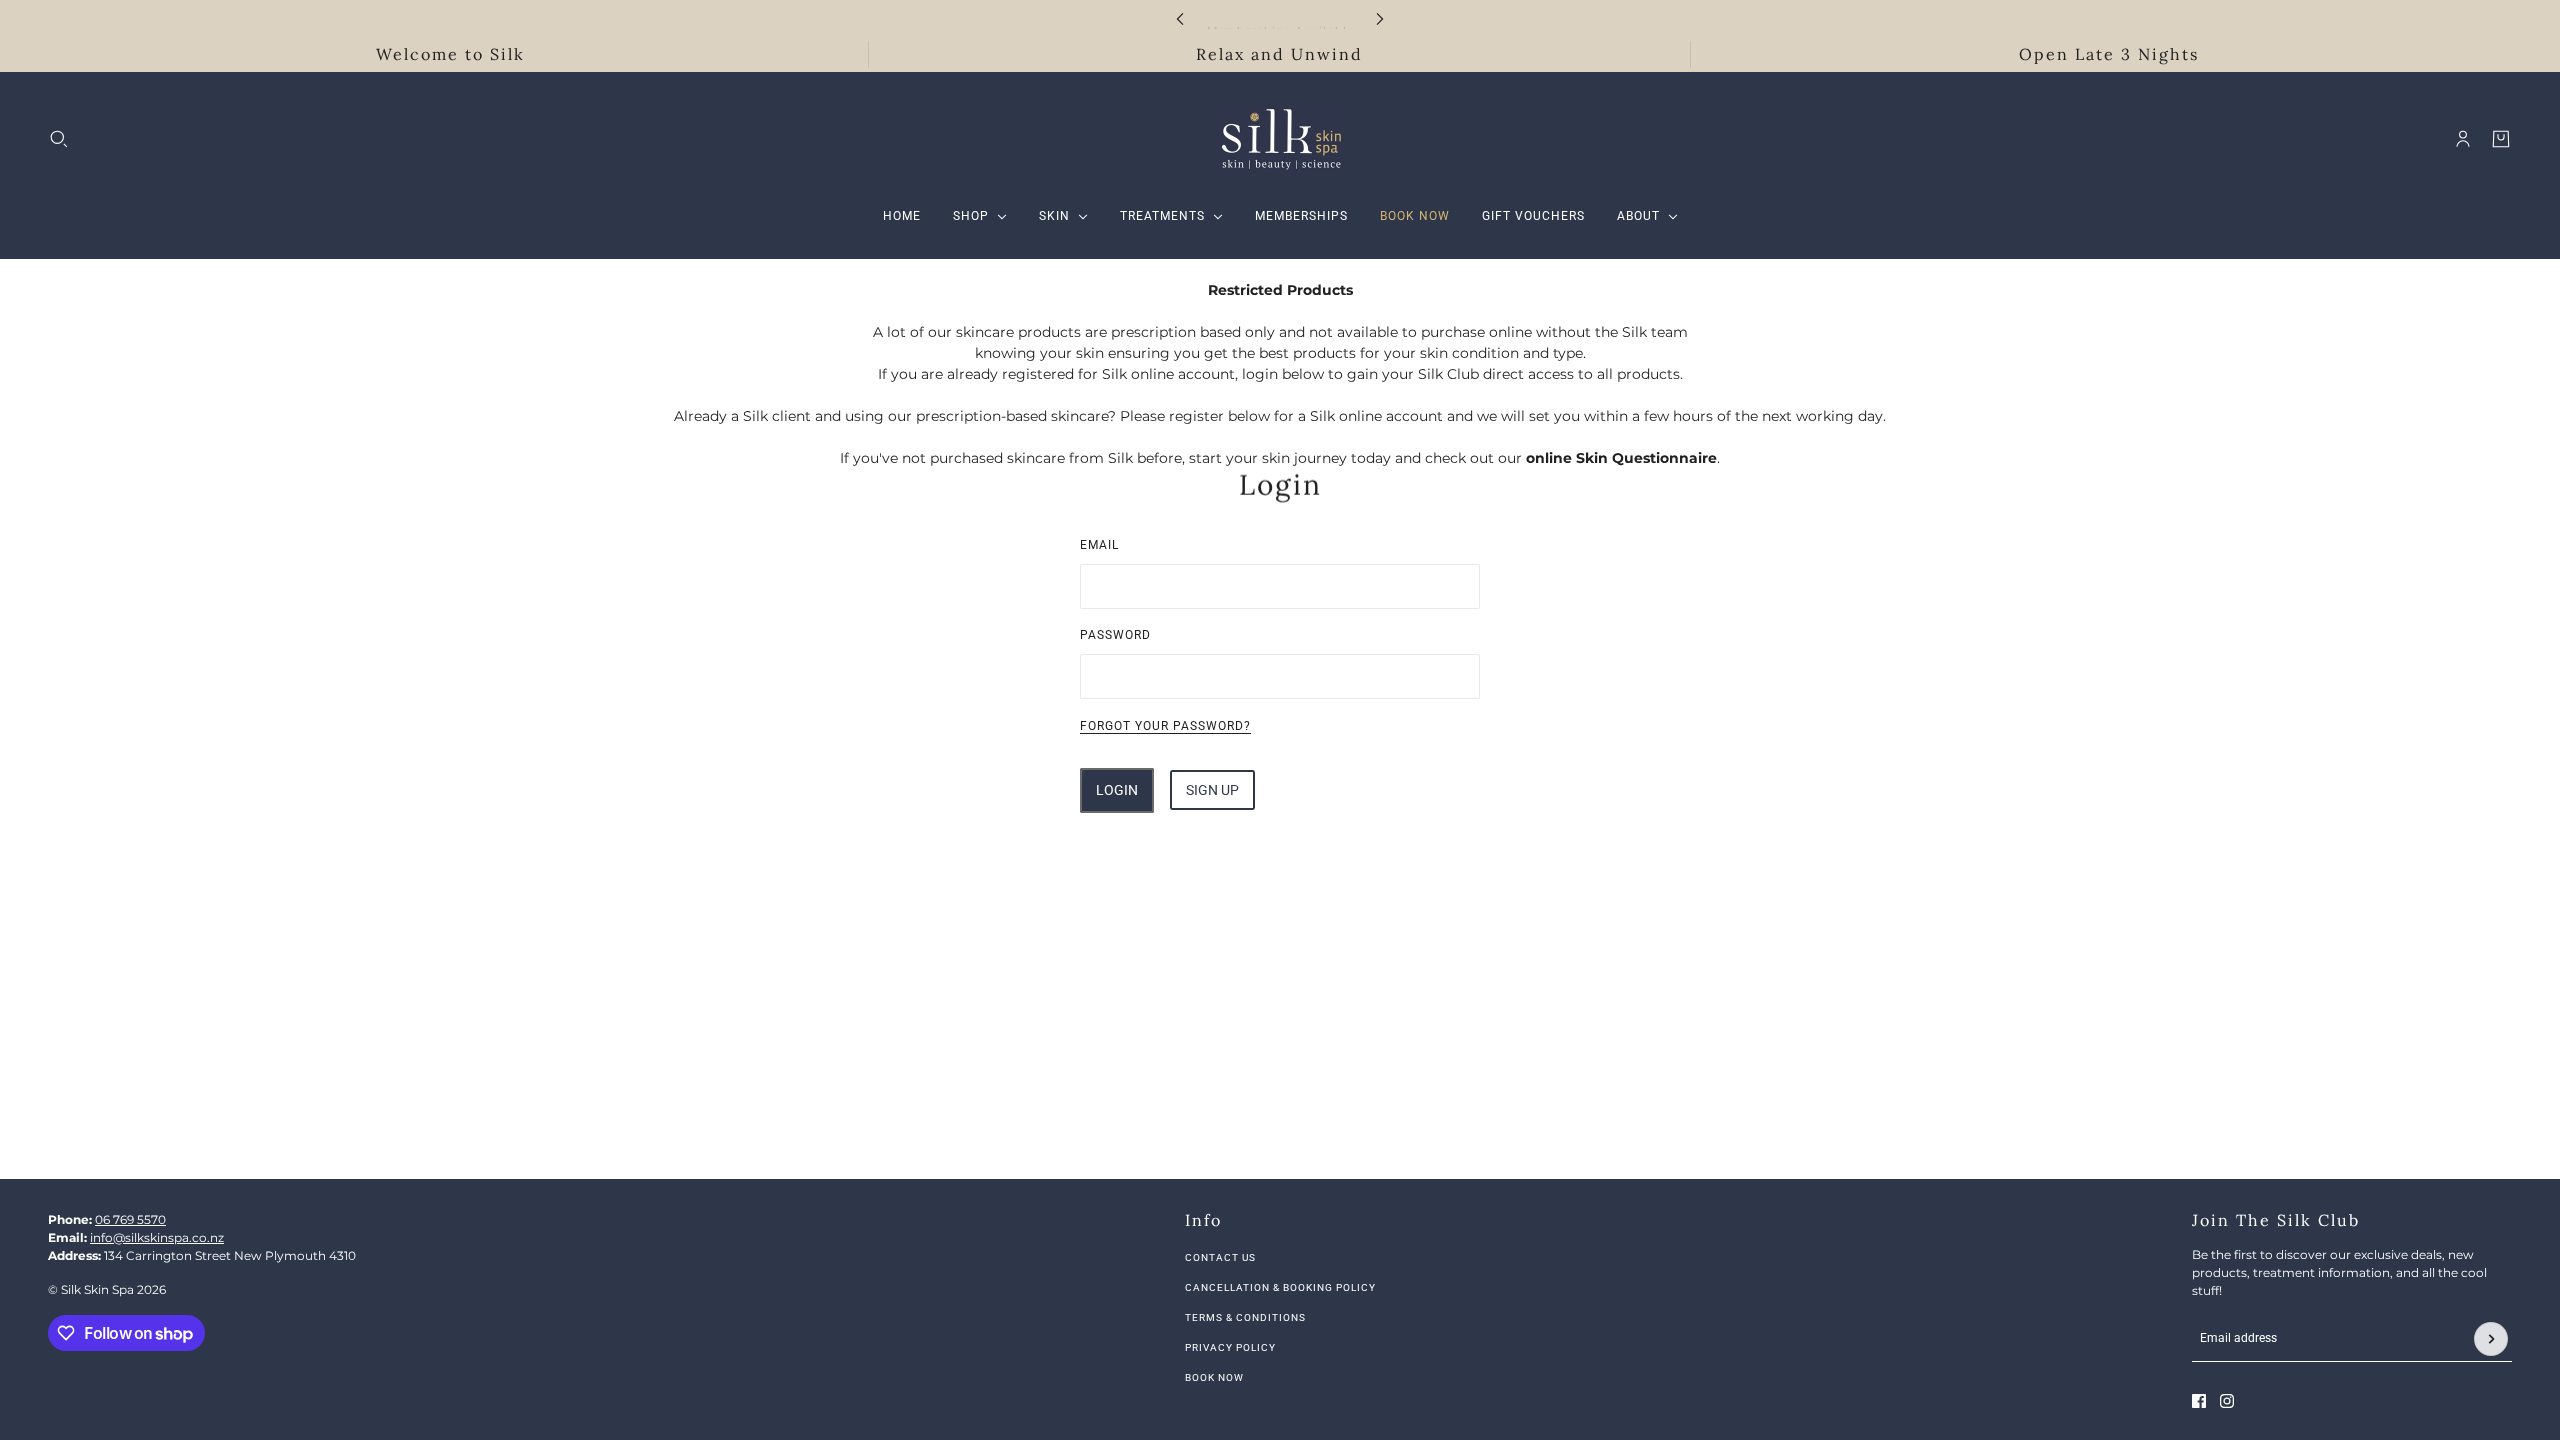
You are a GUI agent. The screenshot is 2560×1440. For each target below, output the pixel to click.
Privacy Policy (1230, 1347)
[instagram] (2227, 1401)
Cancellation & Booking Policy (1280, 1287)
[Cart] (2501, 139)
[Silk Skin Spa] (1280, 139)
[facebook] (2199, 1401)
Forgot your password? (1165, 726)
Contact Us (1220, 1257)
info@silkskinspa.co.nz (157, 1237)
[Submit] (2491, 1339)
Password (1115, 635)
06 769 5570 (130, 1219)
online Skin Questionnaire (1621, 458)
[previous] (1180, 18)
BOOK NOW (1214, 1377)
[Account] (2463, 139)
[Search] (59, 139)
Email (1099, 545)
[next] (1380, 18)
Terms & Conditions (1245, 1317)
